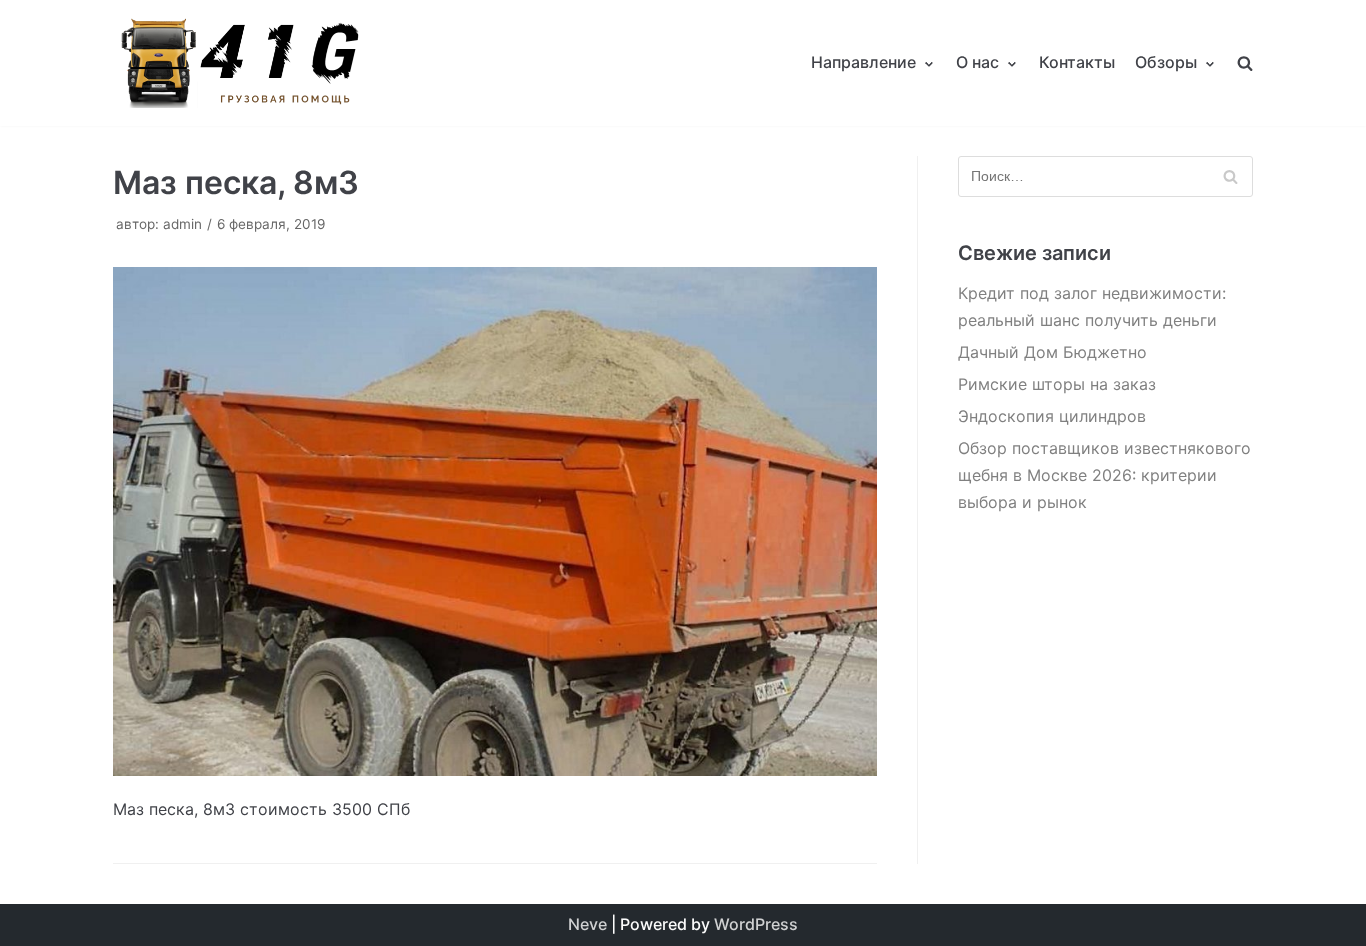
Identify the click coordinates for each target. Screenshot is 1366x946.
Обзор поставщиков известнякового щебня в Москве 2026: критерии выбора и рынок (1104, 475)
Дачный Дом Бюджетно (1052, 352)
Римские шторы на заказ (1057, 384)
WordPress (756, 924)
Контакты (1077, 62)
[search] (1245, 63)
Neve (587, 924)
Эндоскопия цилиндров (1052, 416)
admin (182, 224)
